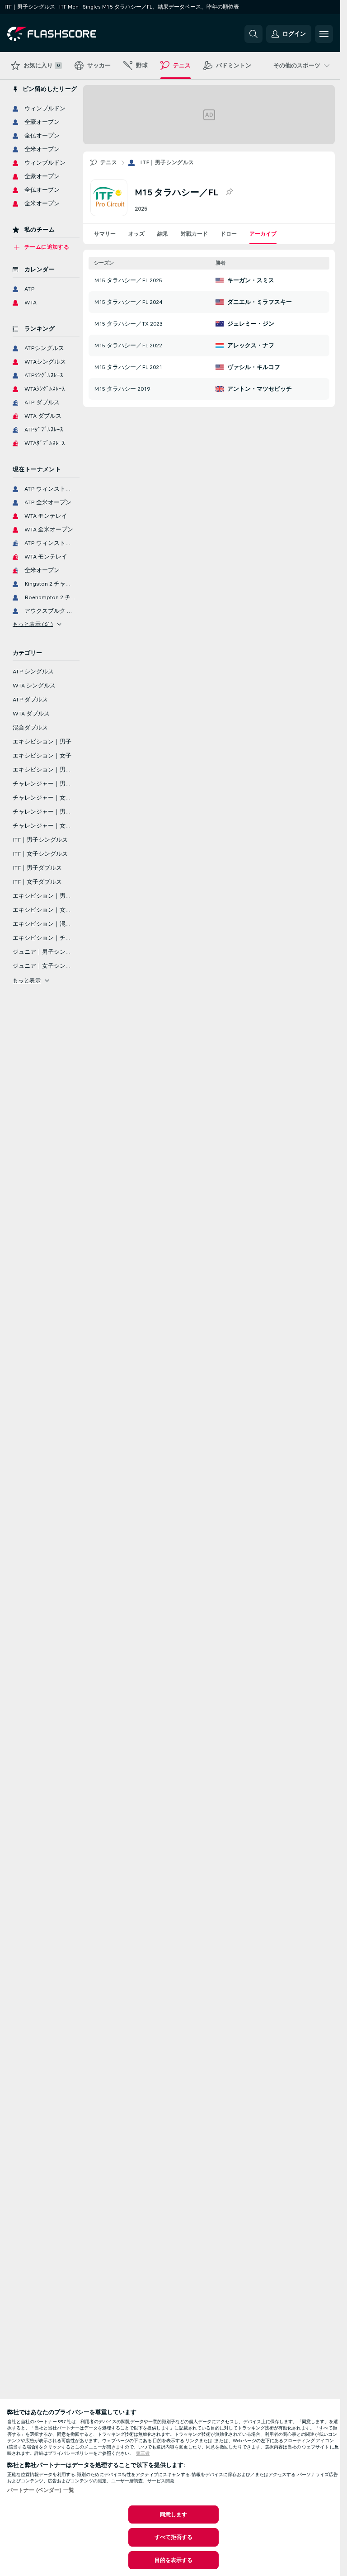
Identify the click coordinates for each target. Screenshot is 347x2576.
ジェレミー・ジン (251, 324)
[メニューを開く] (324, 34)
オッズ (136, 234)
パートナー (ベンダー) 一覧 (41, 2490)
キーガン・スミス (251, 280)
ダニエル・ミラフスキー (260, 302)
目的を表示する (174, 2560)
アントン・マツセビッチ (260, 389)
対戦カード (194, 234)
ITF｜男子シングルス (167, 162)
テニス (109, 162)
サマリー (105, 234)
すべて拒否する (174, 2537)
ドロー (229, 234)
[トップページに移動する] (69, 34)
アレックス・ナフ (251, 346)
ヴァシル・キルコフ (254, 367)
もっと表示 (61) (33, 624)
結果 (163, 234)
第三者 (143, 2453)
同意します (174, 2514)
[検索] (253, 34)
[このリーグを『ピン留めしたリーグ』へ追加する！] (229, 192)
